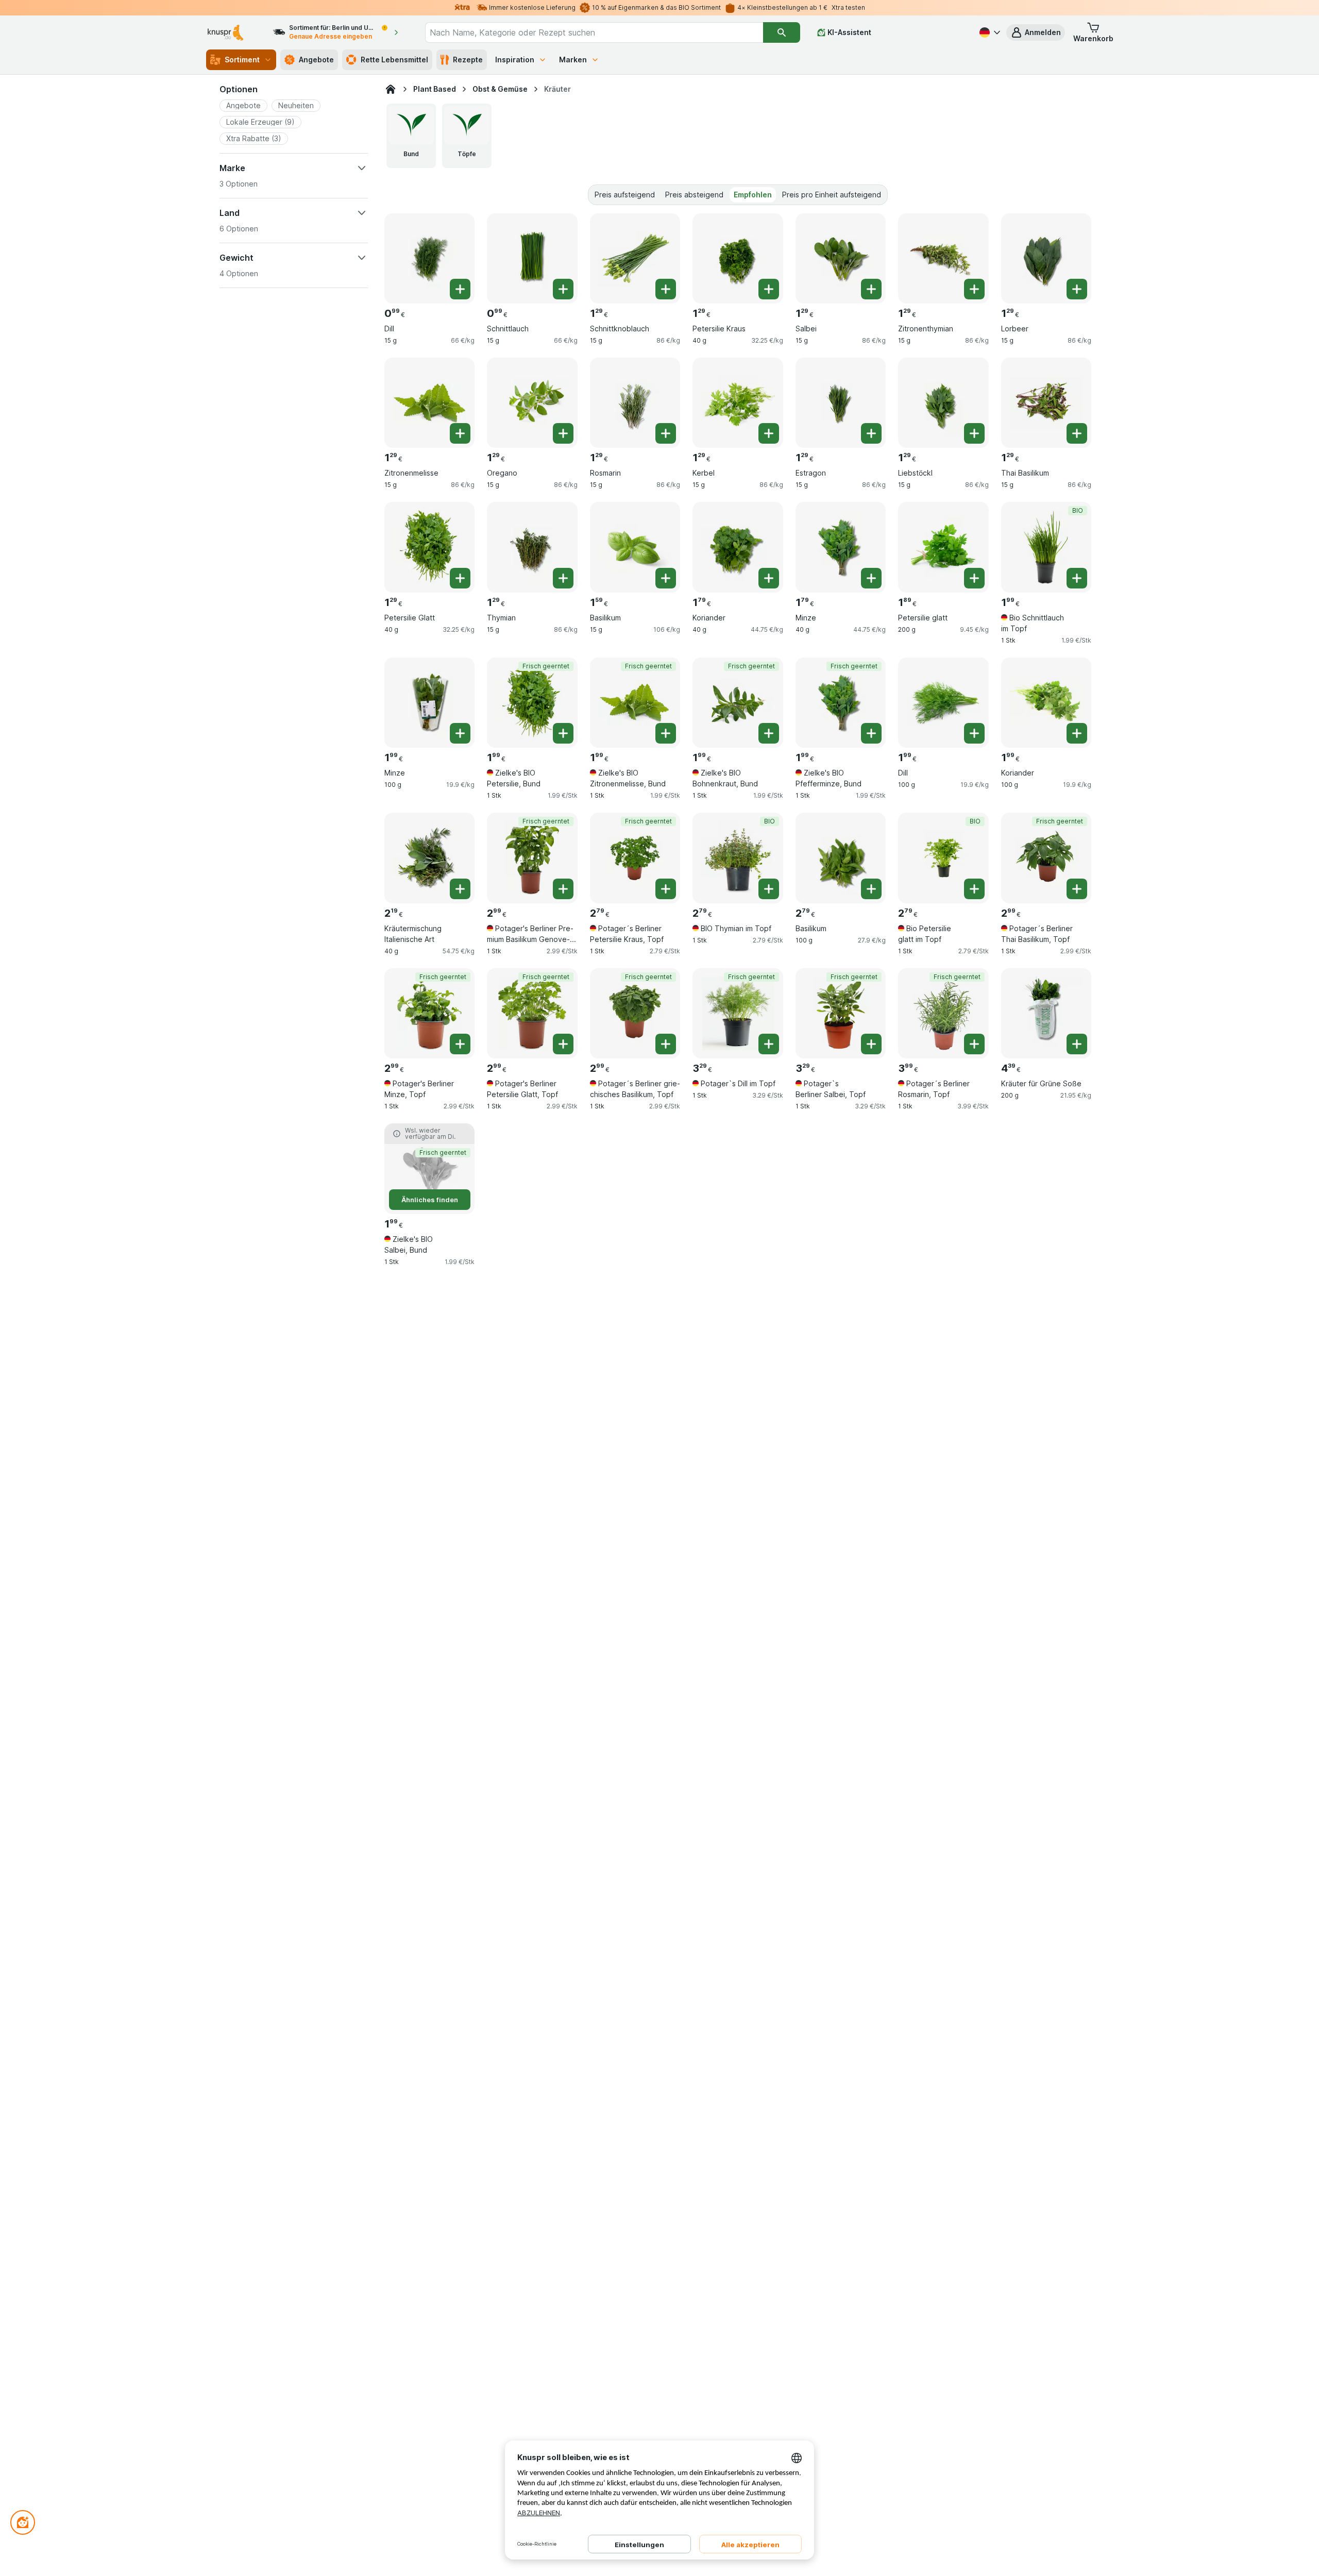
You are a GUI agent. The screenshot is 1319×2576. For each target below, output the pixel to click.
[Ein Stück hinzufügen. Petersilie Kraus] (769, 289)
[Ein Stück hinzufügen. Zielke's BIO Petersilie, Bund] (563, 733)
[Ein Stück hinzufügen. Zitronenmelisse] (460, 433)
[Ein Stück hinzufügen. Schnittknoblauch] (666, 289)
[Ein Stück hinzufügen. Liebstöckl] (974, 433)
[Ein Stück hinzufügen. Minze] (871, 578)
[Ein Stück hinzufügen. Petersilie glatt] (974, 578)
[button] (1036, 32)
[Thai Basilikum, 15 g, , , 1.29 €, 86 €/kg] (1046, 403)
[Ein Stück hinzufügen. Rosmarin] (666, 433)
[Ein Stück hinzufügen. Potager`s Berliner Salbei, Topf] (871, 1044)
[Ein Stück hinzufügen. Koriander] (769, 578)
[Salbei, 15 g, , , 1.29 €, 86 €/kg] (841, 258)
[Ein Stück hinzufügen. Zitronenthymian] (974, 289)
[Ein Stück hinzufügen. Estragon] (871, 433)
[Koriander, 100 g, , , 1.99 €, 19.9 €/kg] (1046, 703)
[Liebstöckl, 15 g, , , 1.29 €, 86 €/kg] (943, 403)
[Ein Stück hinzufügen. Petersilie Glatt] (460, 578)
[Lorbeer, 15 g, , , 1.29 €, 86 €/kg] (1046, 258)
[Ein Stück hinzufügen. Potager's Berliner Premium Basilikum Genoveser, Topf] (563, 889)
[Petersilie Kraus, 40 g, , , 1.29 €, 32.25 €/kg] (738, 258)
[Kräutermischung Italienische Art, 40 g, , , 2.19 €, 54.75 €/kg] (429, 858)
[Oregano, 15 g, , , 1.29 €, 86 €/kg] (532, 403)
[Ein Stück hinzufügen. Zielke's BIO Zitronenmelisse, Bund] (666, 733)
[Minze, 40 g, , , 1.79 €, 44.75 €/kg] (841, 547)
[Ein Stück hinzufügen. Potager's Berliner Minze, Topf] (460, 1044)
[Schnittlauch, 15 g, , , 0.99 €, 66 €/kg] (532, 258)
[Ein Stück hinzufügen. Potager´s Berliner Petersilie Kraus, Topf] (666, 889)
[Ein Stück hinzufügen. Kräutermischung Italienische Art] (460, 889)
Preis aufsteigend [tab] (625, 195)
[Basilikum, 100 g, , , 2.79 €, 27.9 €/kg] (841, 858)
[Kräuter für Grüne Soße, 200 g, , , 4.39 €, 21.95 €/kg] (1046, 1013)
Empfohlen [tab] (753, 195)
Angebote (316, 60)
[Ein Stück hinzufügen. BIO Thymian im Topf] (769, 889)
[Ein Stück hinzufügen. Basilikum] (666, 578)
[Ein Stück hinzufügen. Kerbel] (769, 433)
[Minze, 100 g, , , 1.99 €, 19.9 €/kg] (429, 703)
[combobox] (594, 32)
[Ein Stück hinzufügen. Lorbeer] (1077, 289)
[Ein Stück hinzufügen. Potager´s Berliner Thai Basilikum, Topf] (1077, 889)
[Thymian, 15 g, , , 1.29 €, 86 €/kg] (532, 547)
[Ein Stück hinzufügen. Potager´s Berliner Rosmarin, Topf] (974, 1044)
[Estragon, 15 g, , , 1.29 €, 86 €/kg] (841, 403)
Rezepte (468, 60)
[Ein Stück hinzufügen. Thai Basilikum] (1077, 433)
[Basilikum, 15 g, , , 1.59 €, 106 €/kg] (635, 547)
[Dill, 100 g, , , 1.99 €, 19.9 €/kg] (943, 703)
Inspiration (515, 60)
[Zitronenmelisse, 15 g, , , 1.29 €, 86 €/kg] (429, 403)
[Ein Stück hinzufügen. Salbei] (871, 289)
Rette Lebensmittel (394, 60)
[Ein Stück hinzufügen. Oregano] (563, 433)
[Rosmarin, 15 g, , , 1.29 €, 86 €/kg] (635, 403)
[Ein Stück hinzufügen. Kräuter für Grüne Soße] (1077, 1044)
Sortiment (242, 60)
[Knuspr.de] (391, 89)
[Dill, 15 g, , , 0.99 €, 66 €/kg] (429, 258)
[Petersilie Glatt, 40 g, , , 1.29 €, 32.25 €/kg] (429, 547)
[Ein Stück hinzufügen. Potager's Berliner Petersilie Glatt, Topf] (563, 1044)
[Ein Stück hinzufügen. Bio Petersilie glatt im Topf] (974, 889)
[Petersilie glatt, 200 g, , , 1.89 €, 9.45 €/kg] (943, 547)
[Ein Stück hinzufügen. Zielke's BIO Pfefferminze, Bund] (871, 733)
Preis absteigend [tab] (694, 195)
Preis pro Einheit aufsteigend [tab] (832, 195)
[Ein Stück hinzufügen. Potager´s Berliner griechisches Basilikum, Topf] (666, 1044)
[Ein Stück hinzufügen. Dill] (460, 289)
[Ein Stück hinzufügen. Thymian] (563, 578)
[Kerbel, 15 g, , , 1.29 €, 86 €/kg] (738, 403)
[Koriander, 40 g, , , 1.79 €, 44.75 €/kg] (738, 547)
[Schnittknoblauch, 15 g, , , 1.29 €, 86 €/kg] (635, 258)
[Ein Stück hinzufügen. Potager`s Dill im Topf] (769, 1044)
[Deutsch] (989, 32)
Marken (573, 60)
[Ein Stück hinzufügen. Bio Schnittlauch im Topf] (1077, 578)
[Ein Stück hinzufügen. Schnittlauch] (563, 289)
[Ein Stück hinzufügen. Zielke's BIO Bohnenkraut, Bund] (769, 733)
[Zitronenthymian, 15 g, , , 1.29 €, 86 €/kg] (943, 258)
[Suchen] (782, 32)
